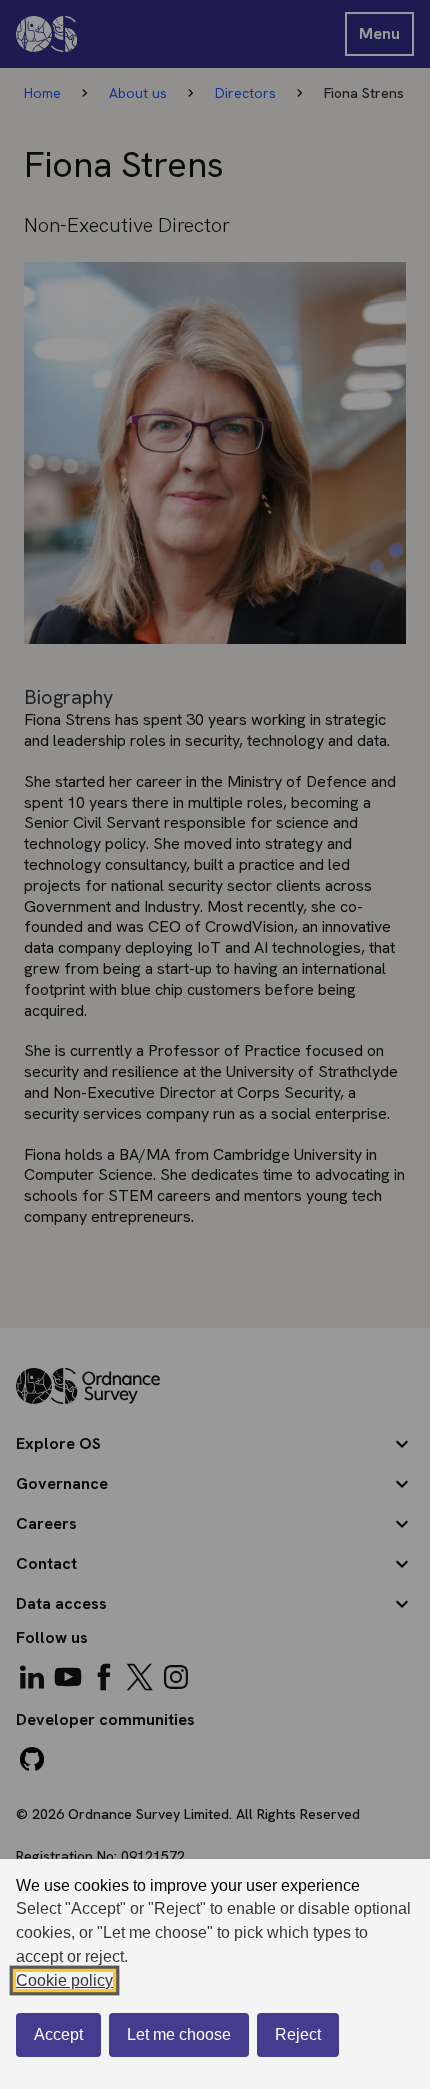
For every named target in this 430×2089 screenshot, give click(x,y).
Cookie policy (64, 1980)
